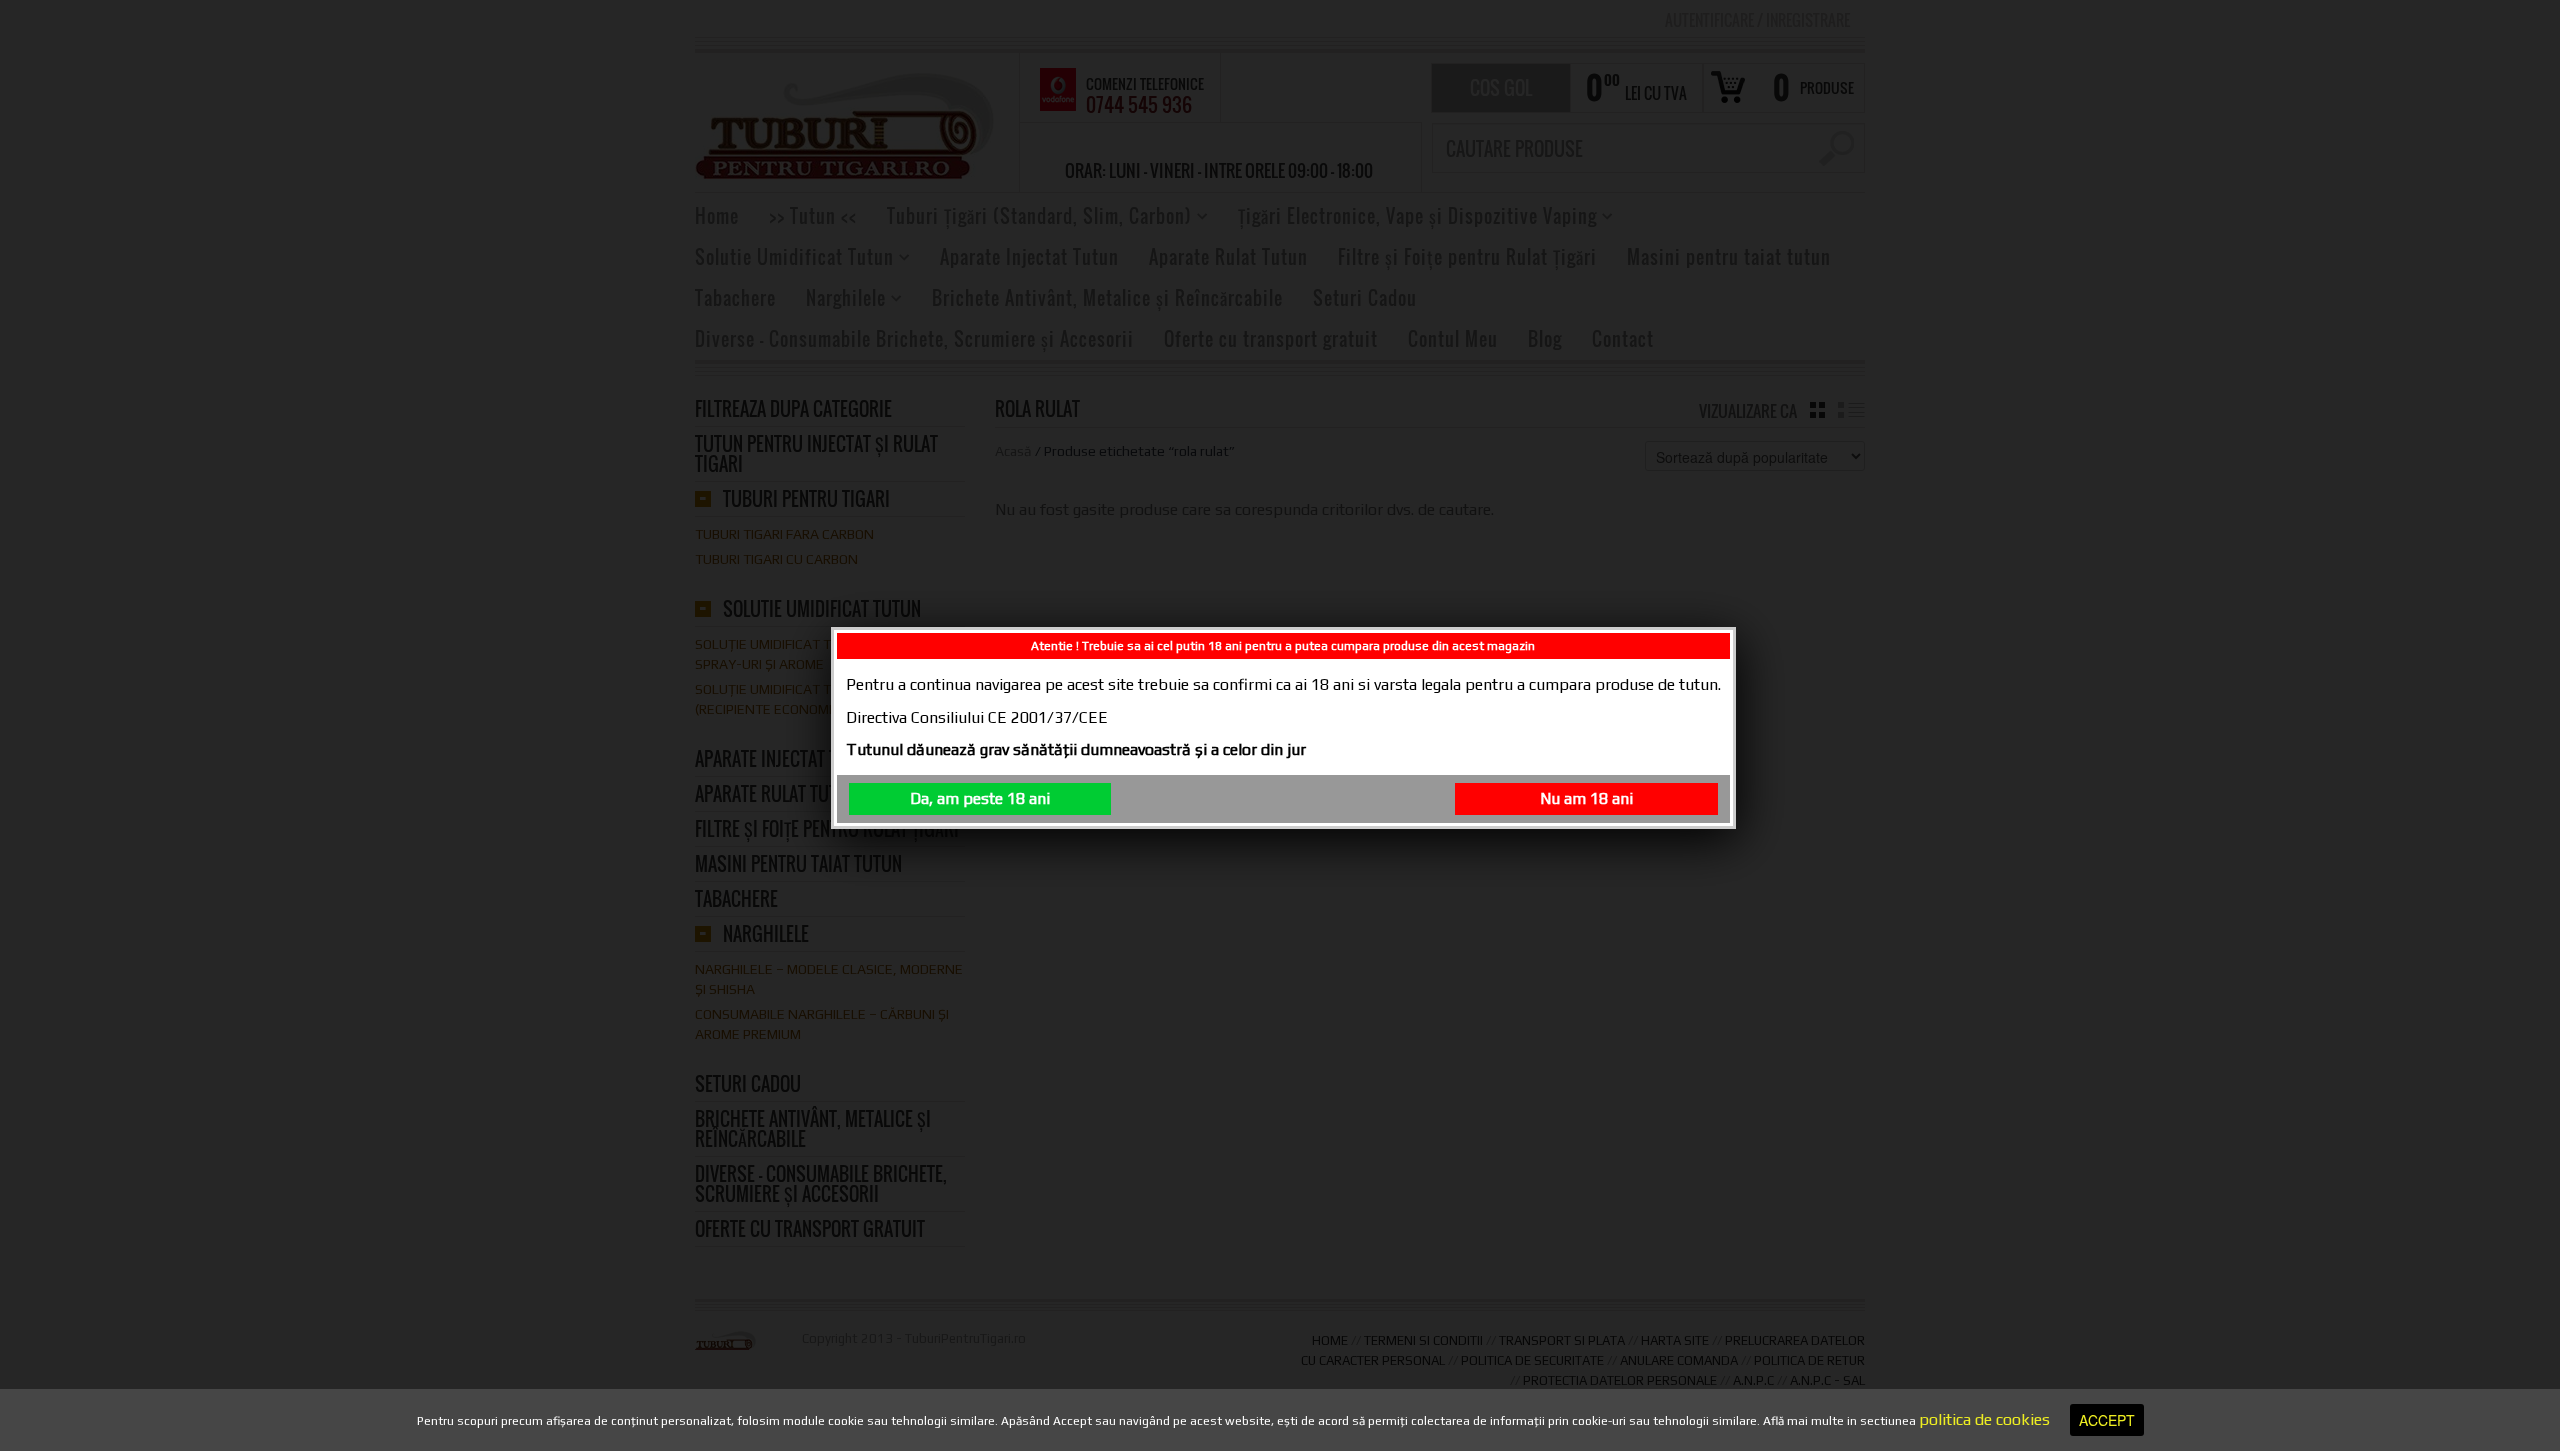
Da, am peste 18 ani (980, 798)
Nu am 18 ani (1586, 798)
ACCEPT (2107, 1420)
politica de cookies (1984, 1419)
